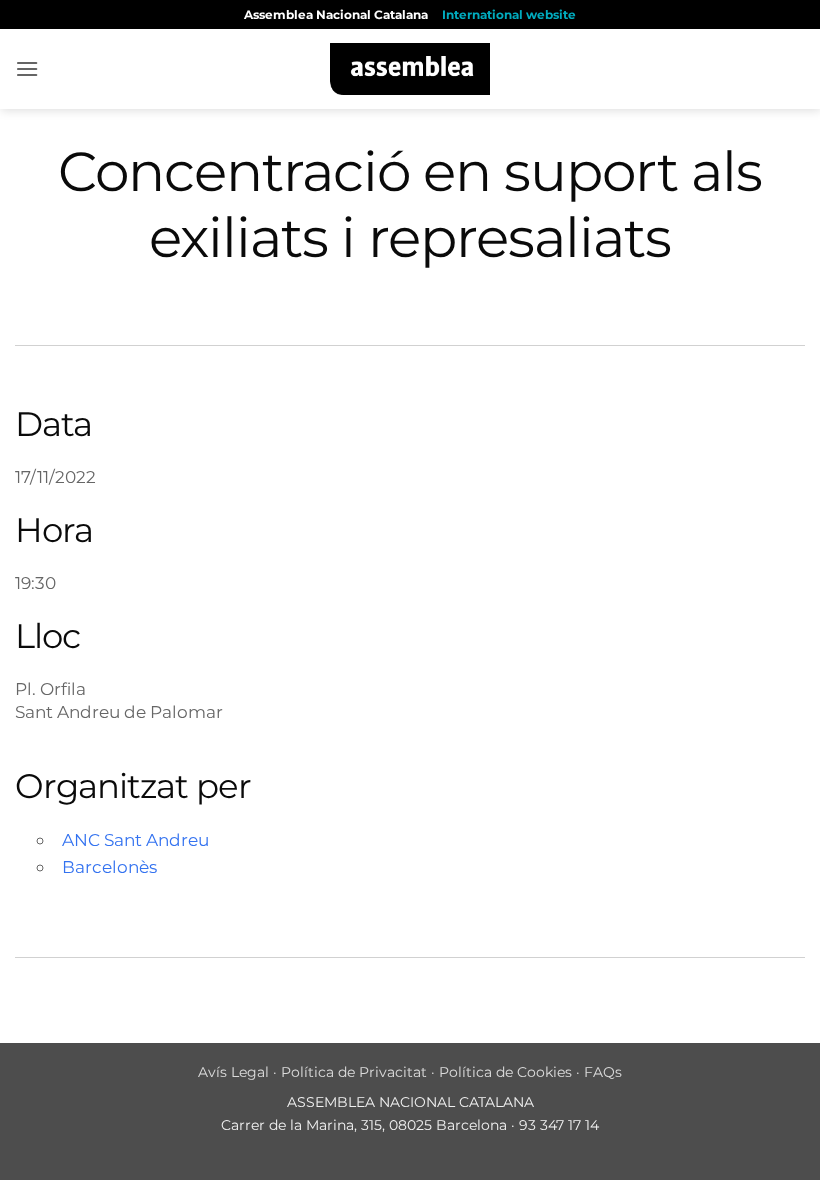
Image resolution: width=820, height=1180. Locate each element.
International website (509, 14)
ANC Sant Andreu (135, 839)
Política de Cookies (505, 1072)
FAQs (603, 1072)
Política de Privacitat (354, 1072)
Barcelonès (109, 866)
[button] (27, 68)
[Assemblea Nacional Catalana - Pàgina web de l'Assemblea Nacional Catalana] (410, 69)
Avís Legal (233, 1072)
